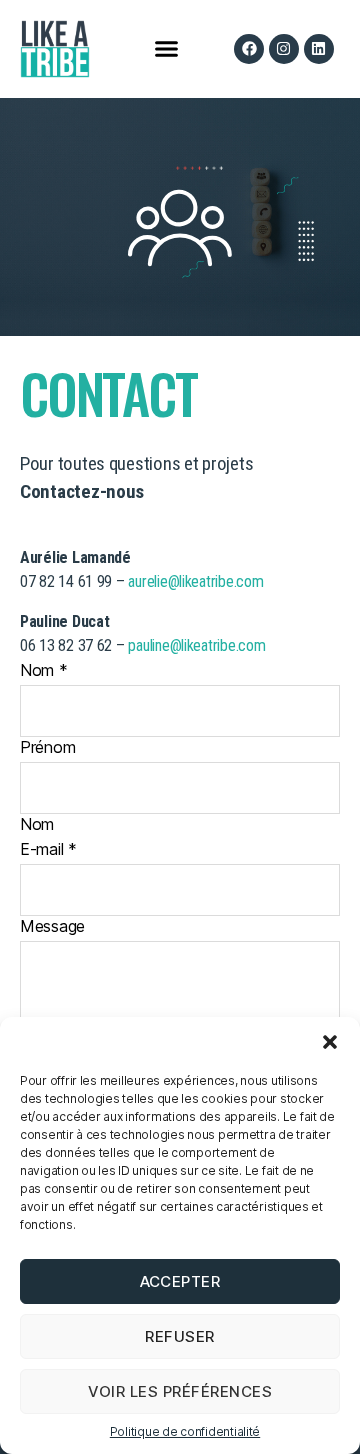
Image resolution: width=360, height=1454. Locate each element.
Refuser (180, 1336)
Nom (44, 670)
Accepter (180, 1281)
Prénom (47, 747)
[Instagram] (284, 49)
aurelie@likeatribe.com (195, 581)
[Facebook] (249, 49)
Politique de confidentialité (185, 1431)
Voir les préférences (180, 1391)
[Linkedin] (319, 49)
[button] (330, 1042)
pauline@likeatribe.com (196, 645)
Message (52, 926)
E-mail (48, 849)
